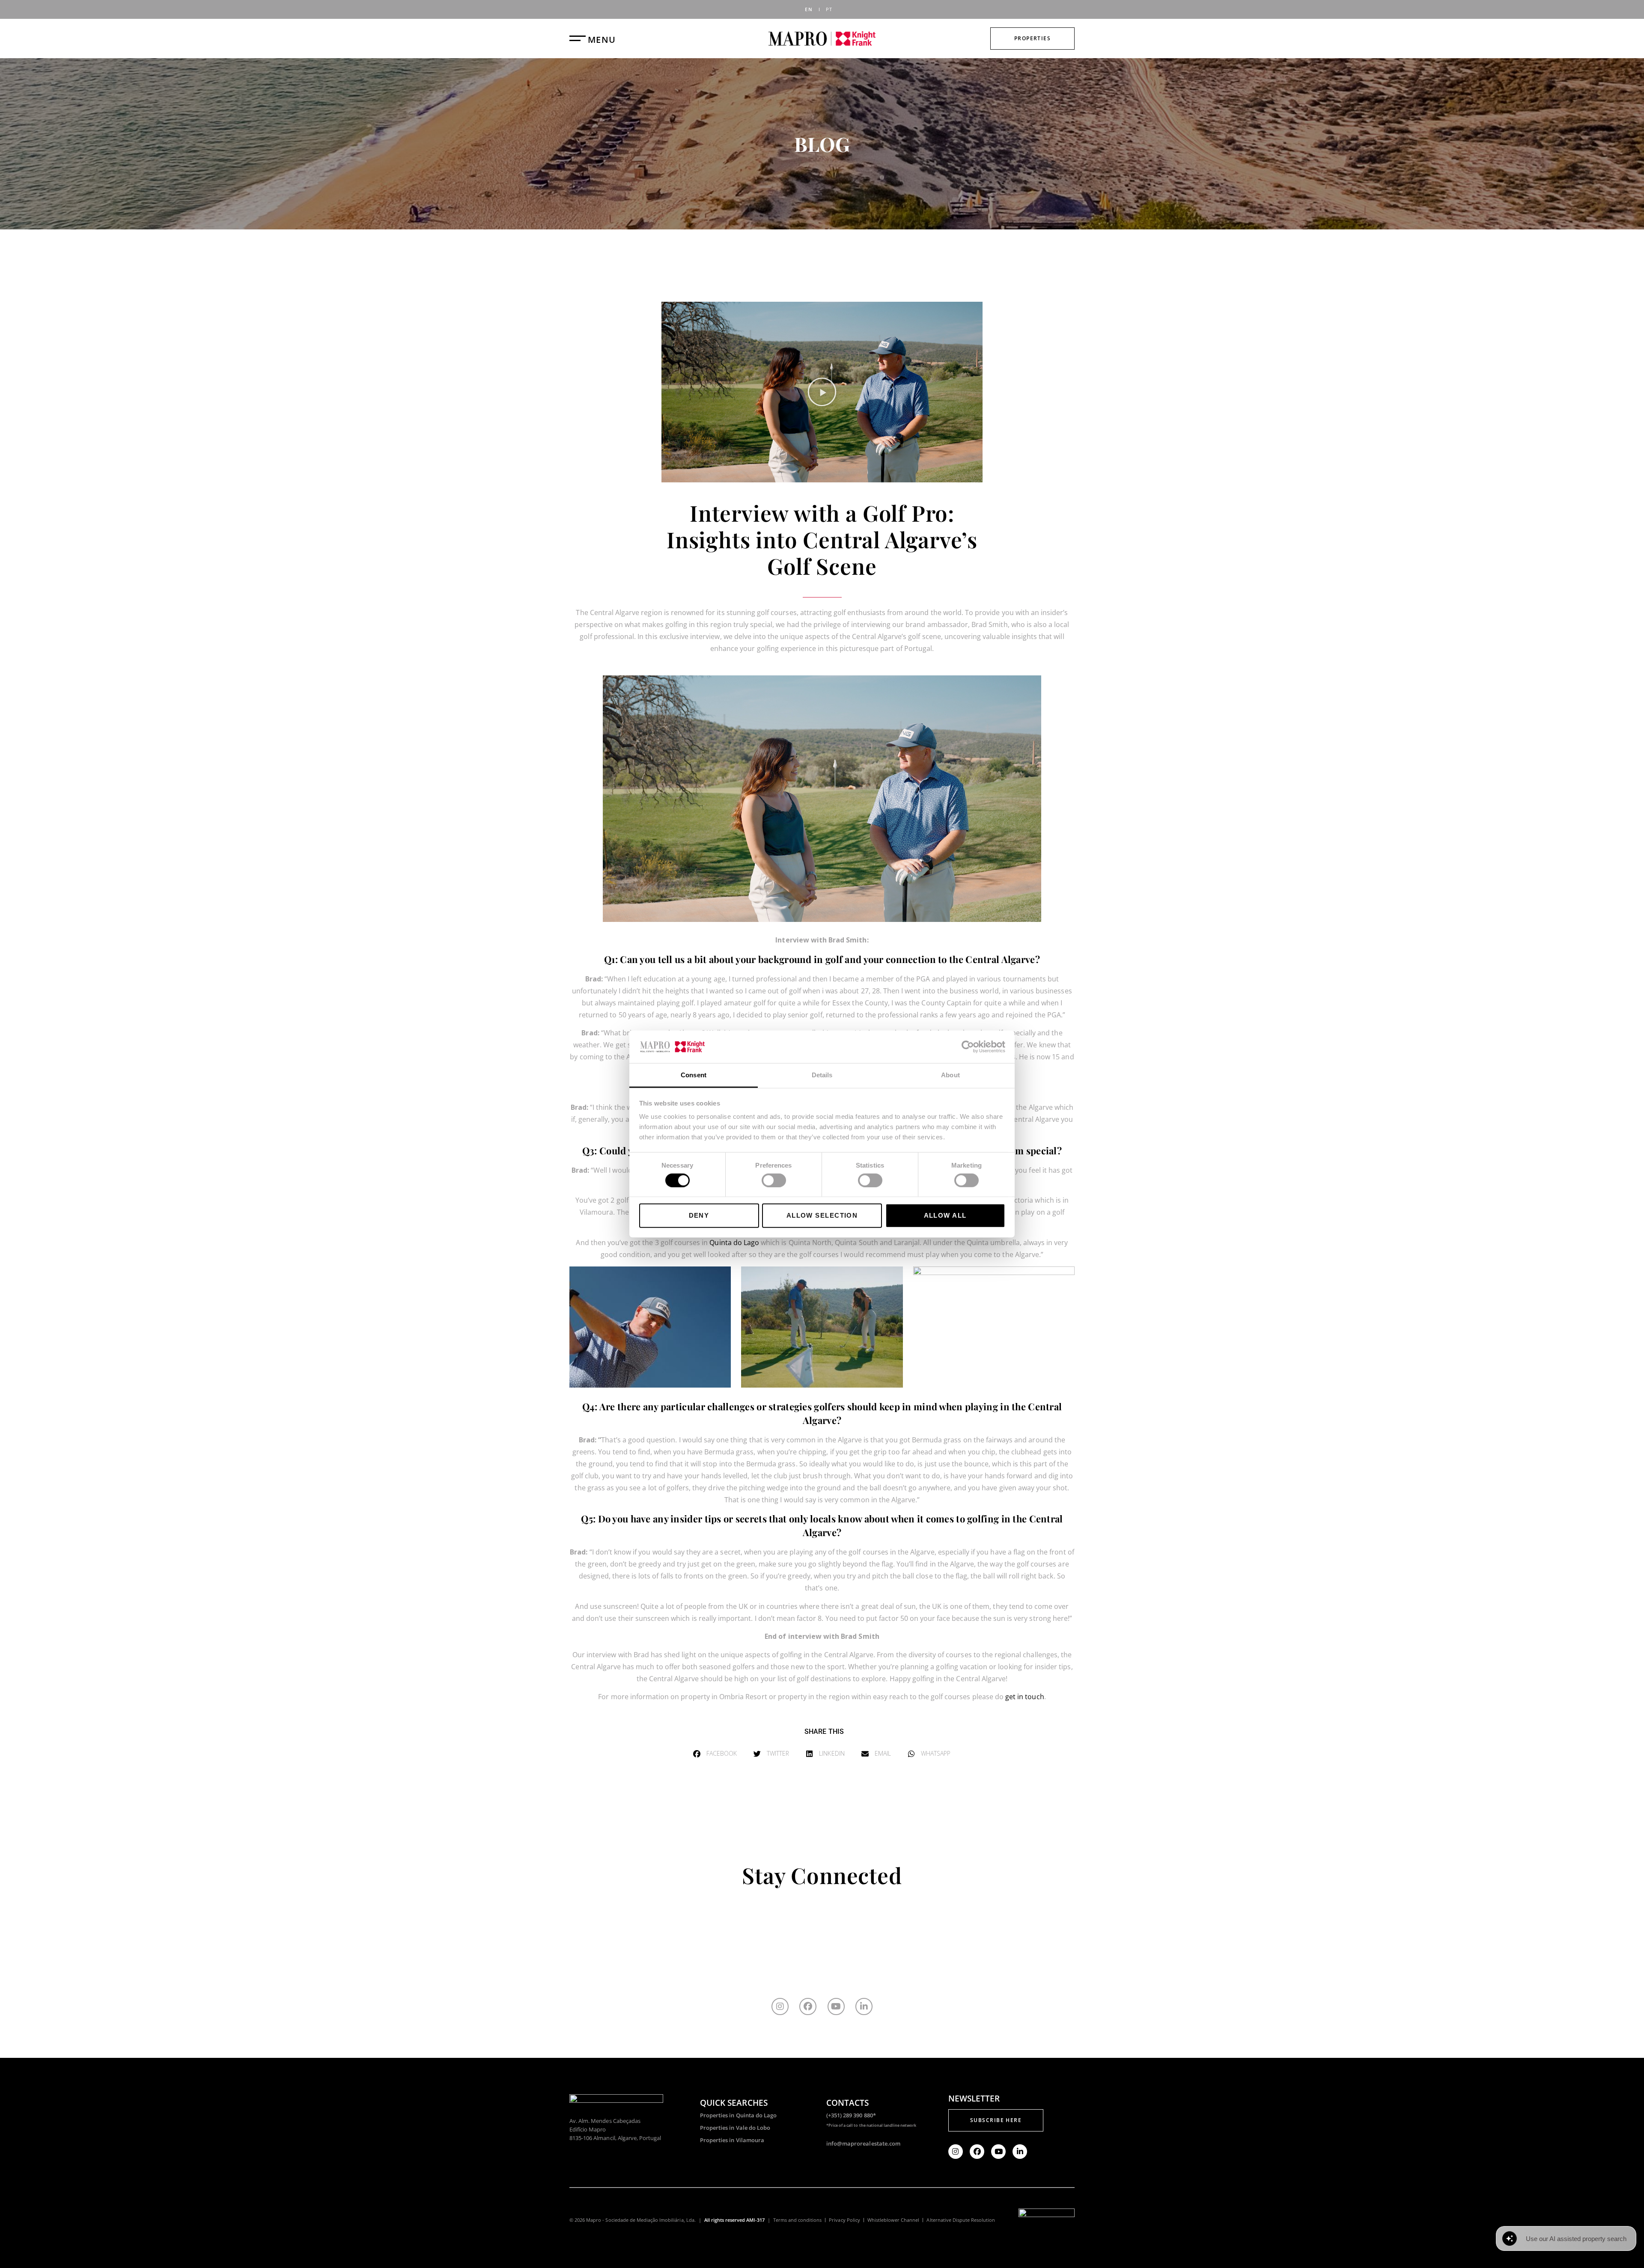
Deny (699, 1215)
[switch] (774, 1180)
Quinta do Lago (734, 1242)
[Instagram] (780, 2006)
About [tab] (950, 1075)
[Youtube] (836, 2006)
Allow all (945, 1215)
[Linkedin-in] (864, 2006)
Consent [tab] (694, 1075)
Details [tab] (822, 1075)
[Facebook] (808, 2006)
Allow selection (822, 1215)
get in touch (1025, 1697)
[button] (822, 392)
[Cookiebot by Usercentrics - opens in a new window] (968, 1047)
